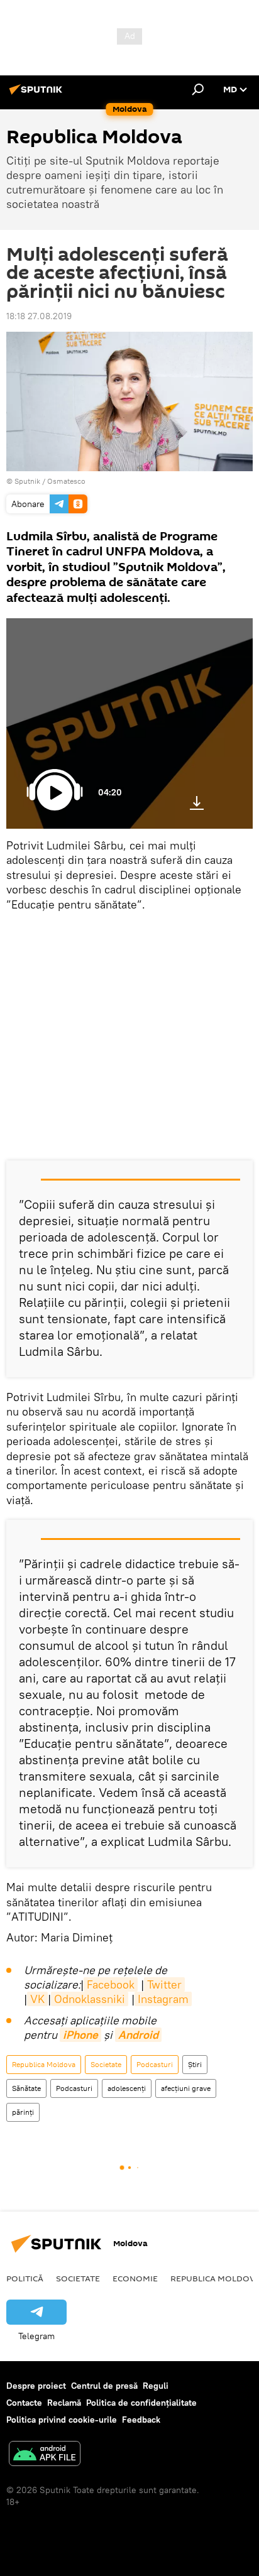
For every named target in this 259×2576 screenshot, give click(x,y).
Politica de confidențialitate (141, 2403)
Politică (25, 2278)
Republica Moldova (44, 2064)
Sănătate (26, 2088)
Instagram (163, 1999)
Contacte (24, 2403)
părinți (23, 2112)
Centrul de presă (104, 2386)
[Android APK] (45, 2455)
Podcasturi (155, 2064)
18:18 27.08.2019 (39, 316)
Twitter (164, 1984)
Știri (195, 2064)
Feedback (141, 2420)
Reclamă (64, 2403)
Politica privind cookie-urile (62, 2420)
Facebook (111, 1984)
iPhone (80, 2035)
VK (37, 1999)
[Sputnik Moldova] (38, 94)
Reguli (156, 2386)
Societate (106, 2064)
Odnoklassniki (90, 1999)
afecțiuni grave (186, 2088)
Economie (135, 2278)
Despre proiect (36, 2386)
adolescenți (127, 2088)
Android (138, 2035)
